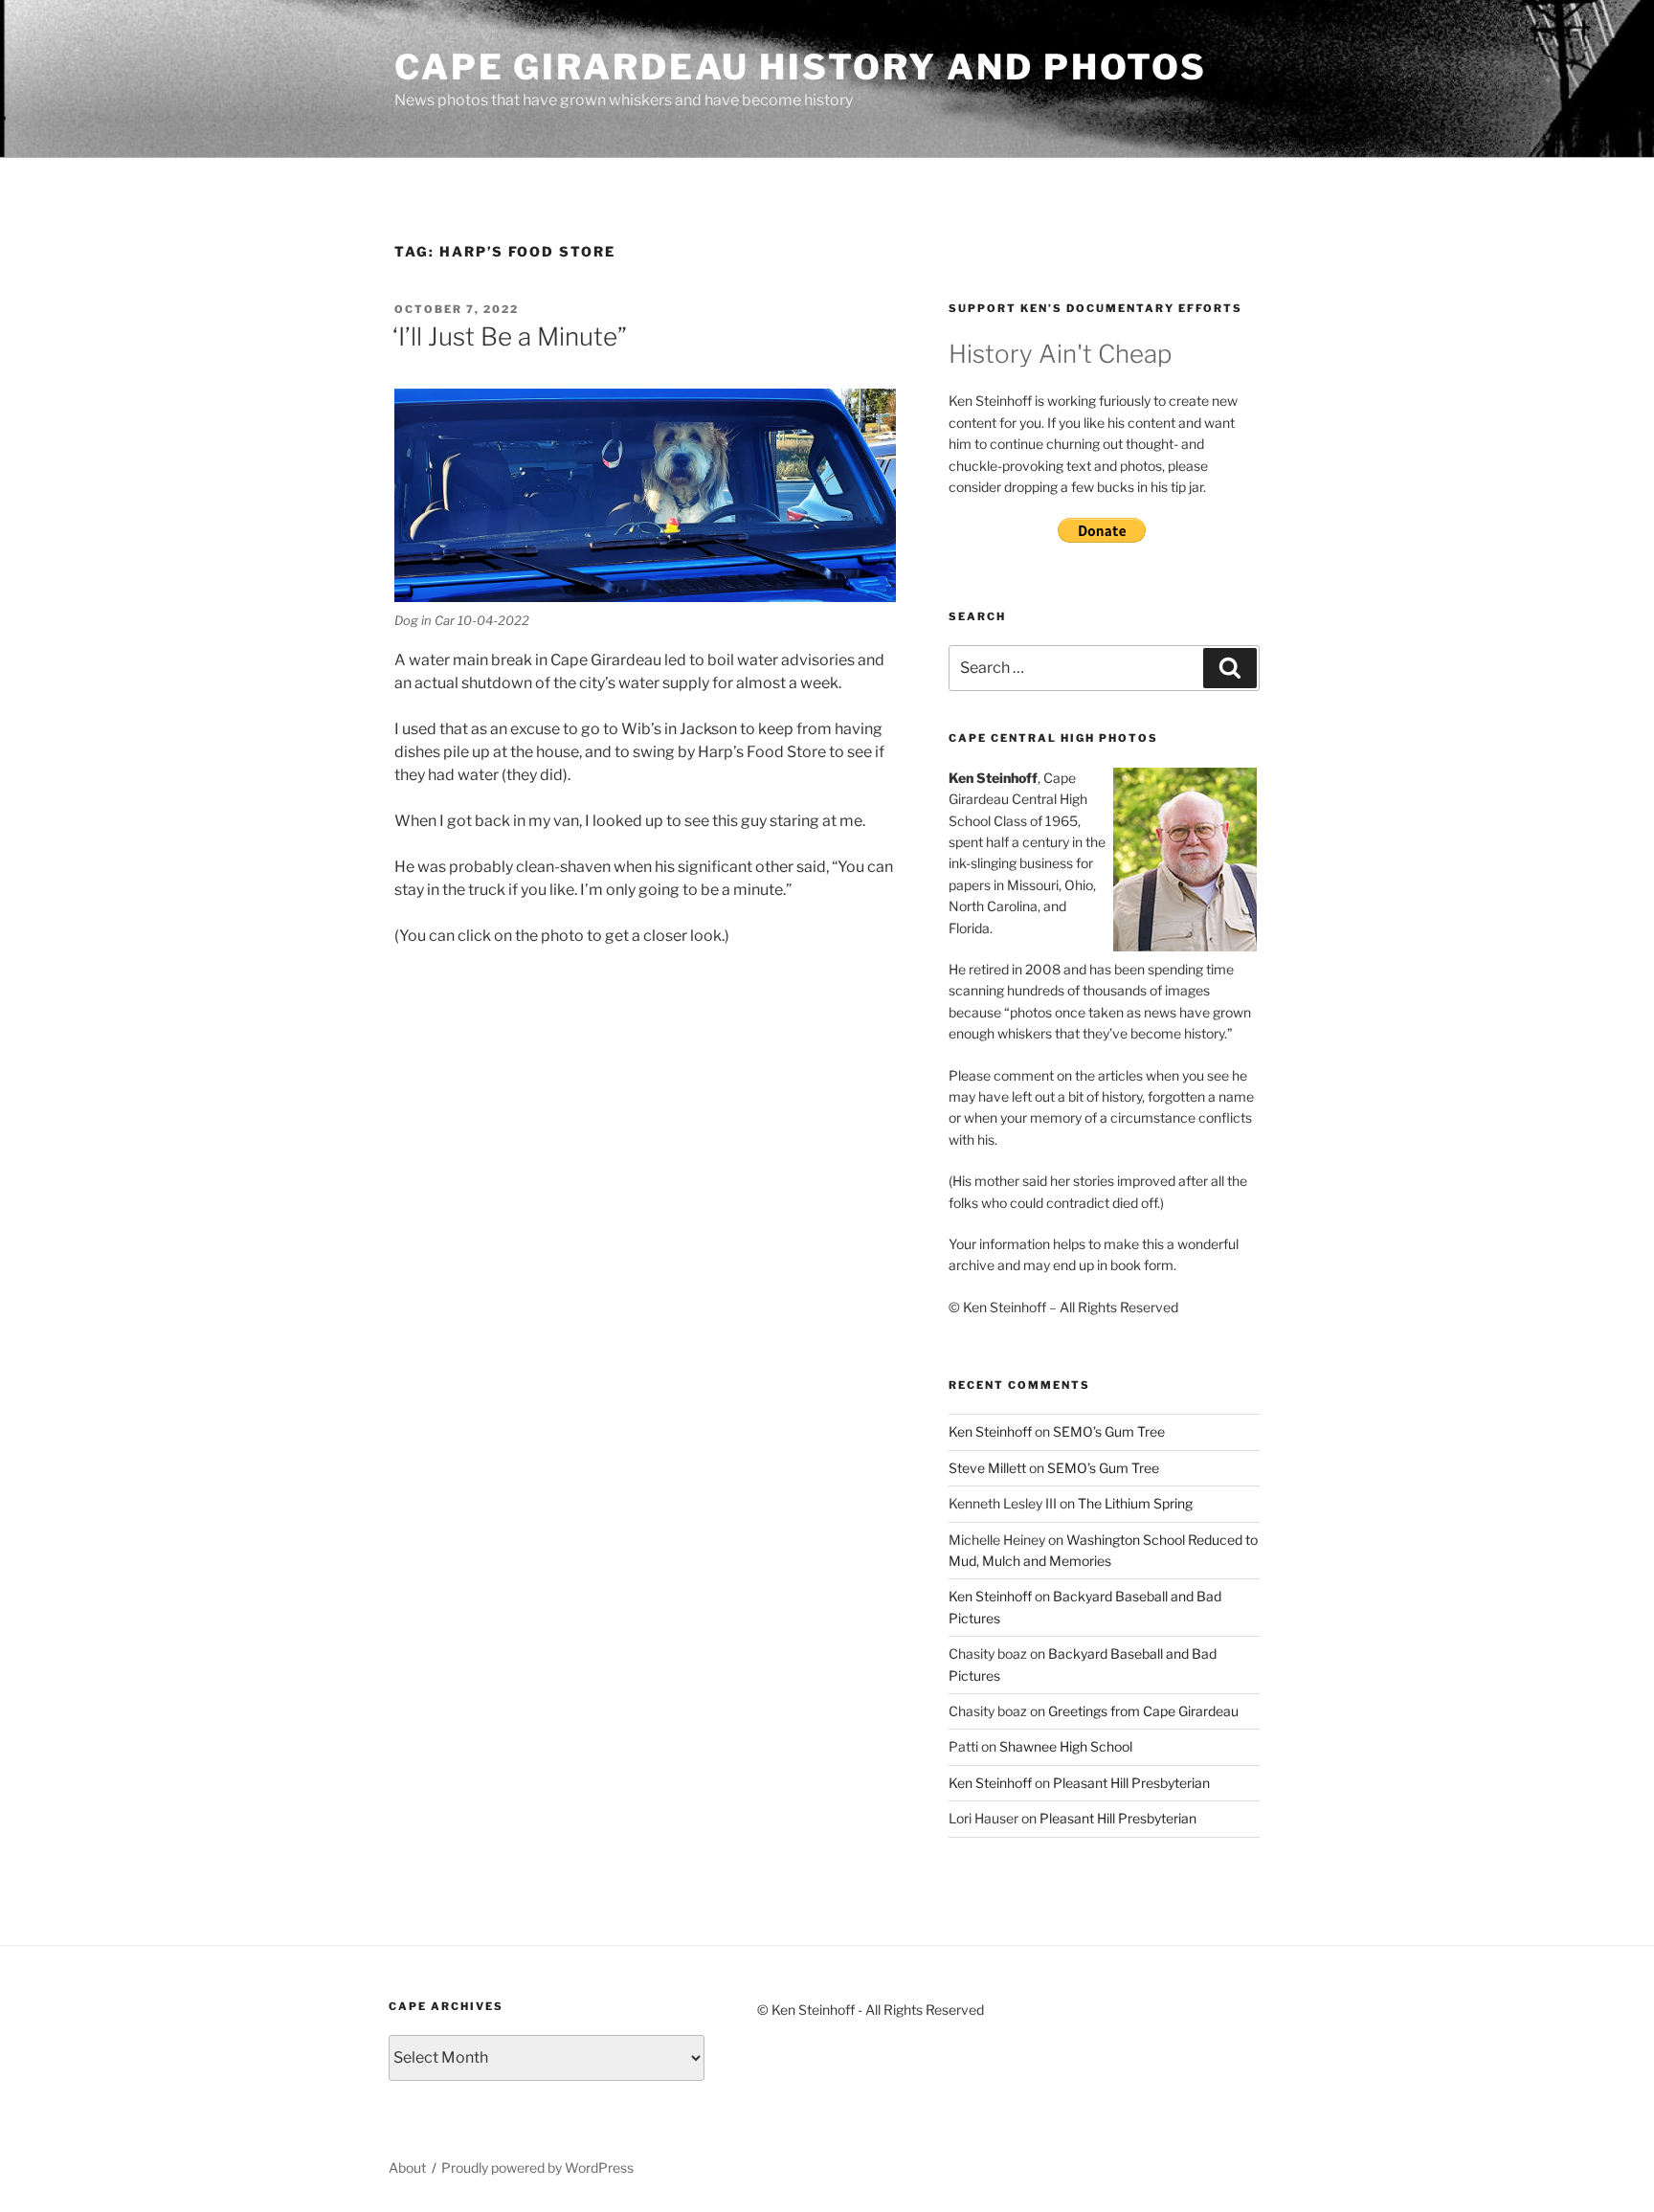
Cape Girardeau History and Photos (801, 67)
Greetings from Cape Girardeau (1143, 1711)
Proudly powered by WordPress (537, 2167)
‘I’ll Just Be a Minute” (510, 336)
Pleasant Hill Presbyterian (1131, 1783)
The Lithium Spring (1135, 1503)
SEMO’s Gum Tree (1109, 1431)
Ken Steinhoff (990, 1431)
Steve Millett (987, 1468)
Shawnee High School (1066, 1746)
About (407, 2167)
